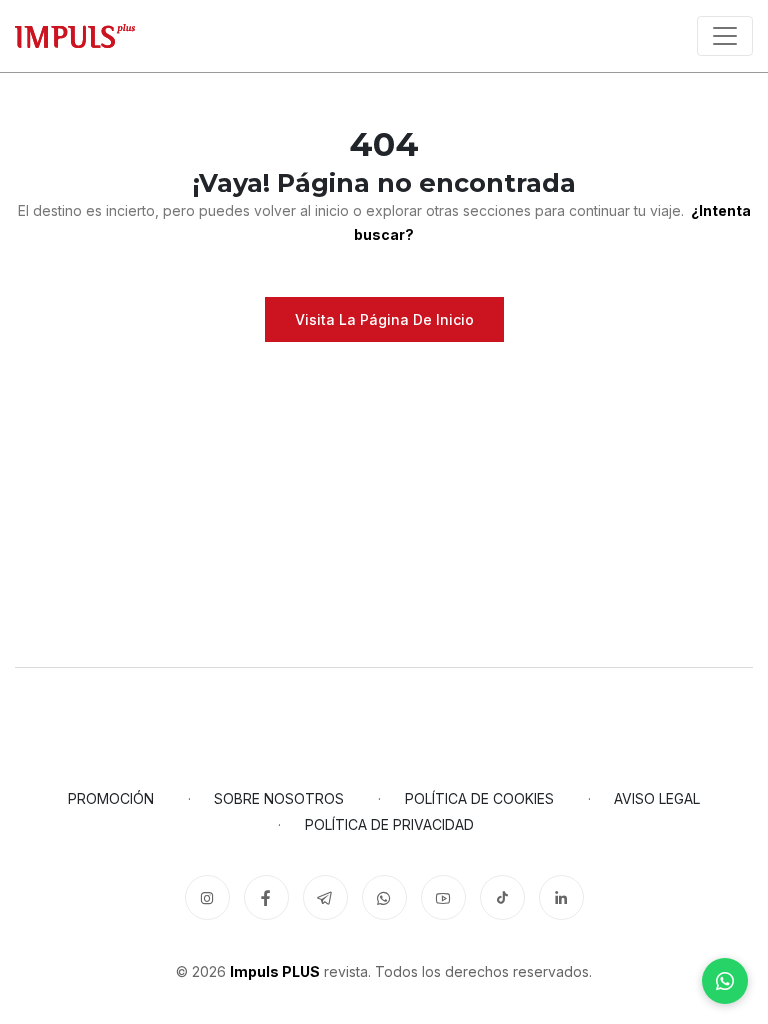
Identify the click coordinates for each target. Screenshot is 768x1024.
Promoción (111, 798)
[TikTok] (502, 897)
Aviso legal (657, 798)
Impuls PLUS (275, 971)
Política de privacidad (389, 824)
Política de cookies (479, 798)
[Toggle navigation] (725, 36)
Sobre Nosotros (279, 798)
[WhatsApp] (725, 981)
